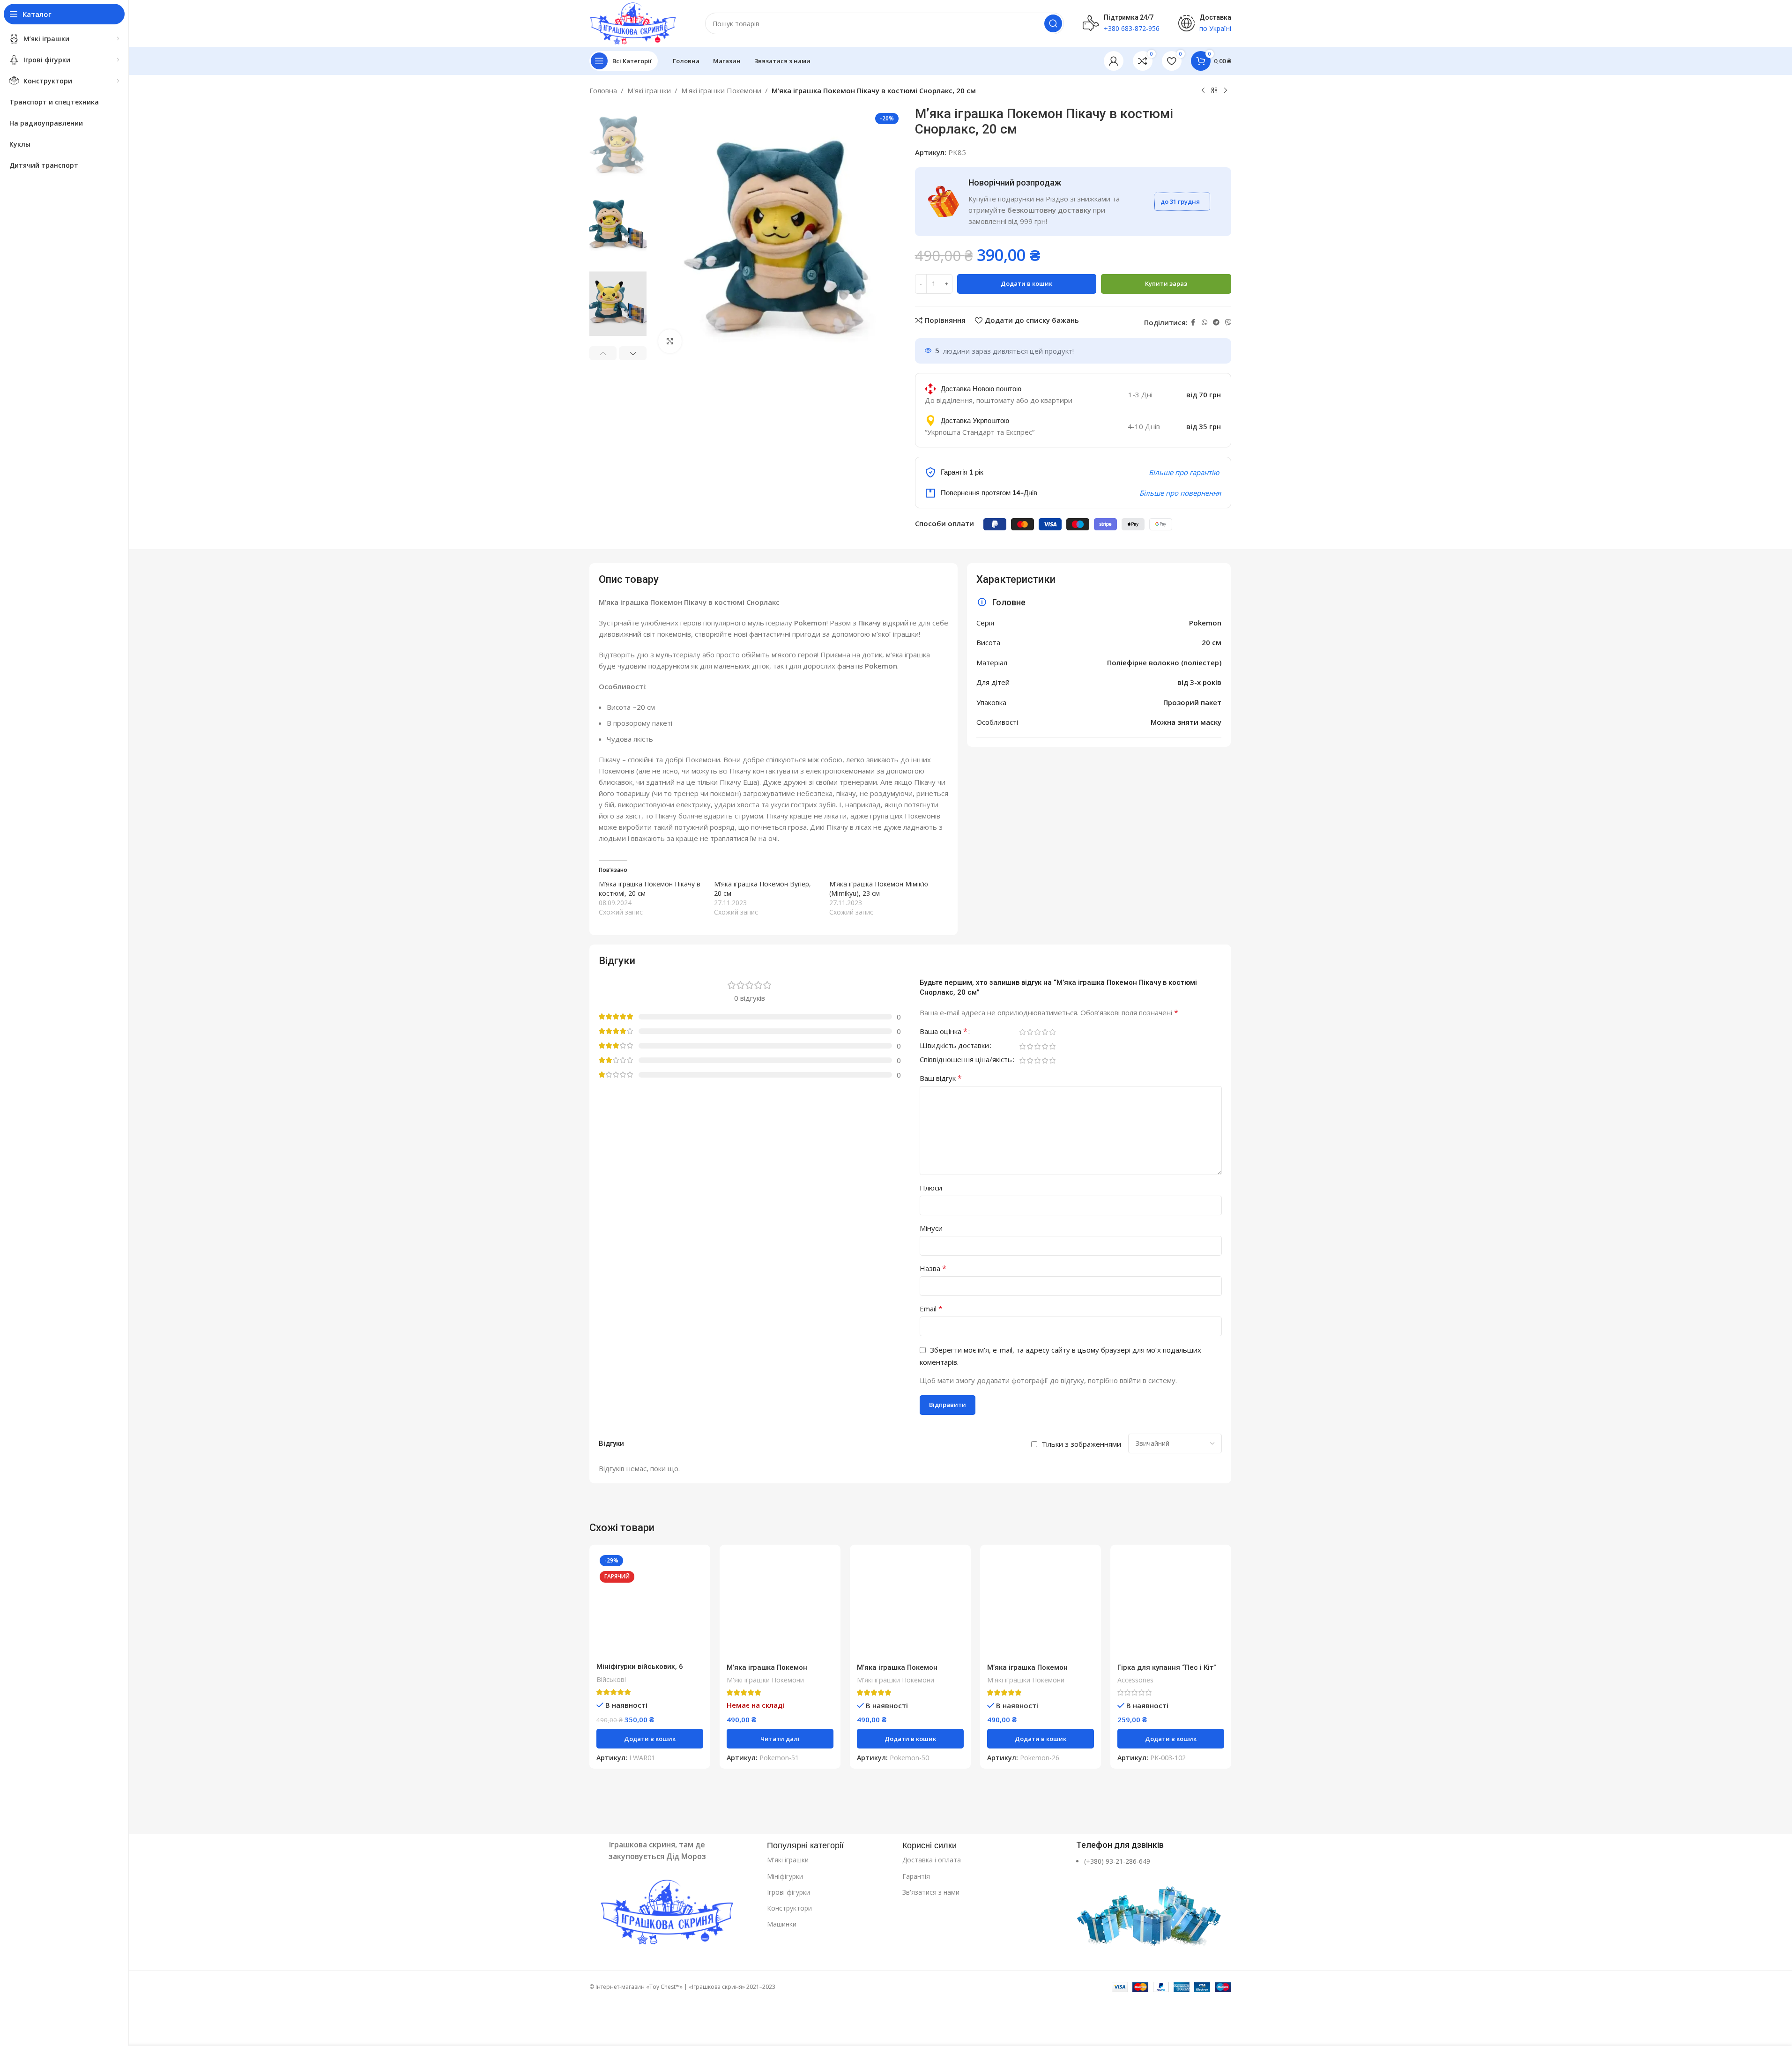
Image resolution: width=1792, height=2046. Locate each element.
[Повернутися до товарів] (1214, 91)
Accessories (1135, 1680)
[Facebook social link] (1193, 323)
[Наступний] (1226, 91)
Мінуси (931, 1228)
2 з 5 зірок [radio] (1030, 1032)
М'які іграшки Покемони (721, 90)
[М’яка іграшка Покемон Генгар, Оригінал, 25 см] (780, 1605)
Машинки (782, 1924)
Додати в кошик (1026, 283)
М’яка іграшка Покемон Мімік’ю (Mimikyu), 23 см (879, 889)
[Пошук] (1053, 23)
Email (931, 1309)
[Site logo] (633, 22)
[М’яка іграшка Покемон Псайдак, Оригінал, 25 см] (1041, 1605)
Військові (611, 1679)
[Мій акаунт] (1114, 61)
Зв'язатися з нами (931, 1892)
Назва (933, 1268)
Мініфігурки (785, 1876)
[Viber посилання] (1228, 323)
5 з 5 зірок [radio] (1053, 1032)
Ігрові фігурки (788, 1892)
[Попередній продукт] (1203, 91)
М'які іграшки (649, 90)
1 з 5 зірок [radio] (1023, 1032)
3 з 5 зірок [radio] (1038, 1032)
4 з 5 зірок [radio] (1045, 1032)
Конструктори (789, 1908)
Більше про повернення (1180, 493)
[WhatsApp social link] (1205, 323)
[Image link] (673, 1913)
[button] (603, 353)
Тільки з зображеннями (1081, 1444)
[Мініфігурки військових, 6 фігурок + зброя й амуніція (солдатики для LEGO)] (650, 1605)
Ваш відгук (941, 1078)
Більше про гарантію (1184, 472)
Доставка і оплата (932, 1860)
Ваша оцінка (944, 1032)
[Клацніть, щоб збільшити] (670, 341)
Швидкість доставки (954, 1046)
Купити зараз (1166, 283)
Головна (603, 90)
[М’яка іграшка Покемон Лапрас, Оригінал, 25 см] (910, 1605)
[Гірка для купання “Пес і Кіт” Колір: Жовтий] (1171, 1605)
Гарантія (916, 1876)
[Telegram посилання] (1216, 323)
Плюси (931, 1188)
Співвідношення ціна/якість (966, 1060)
